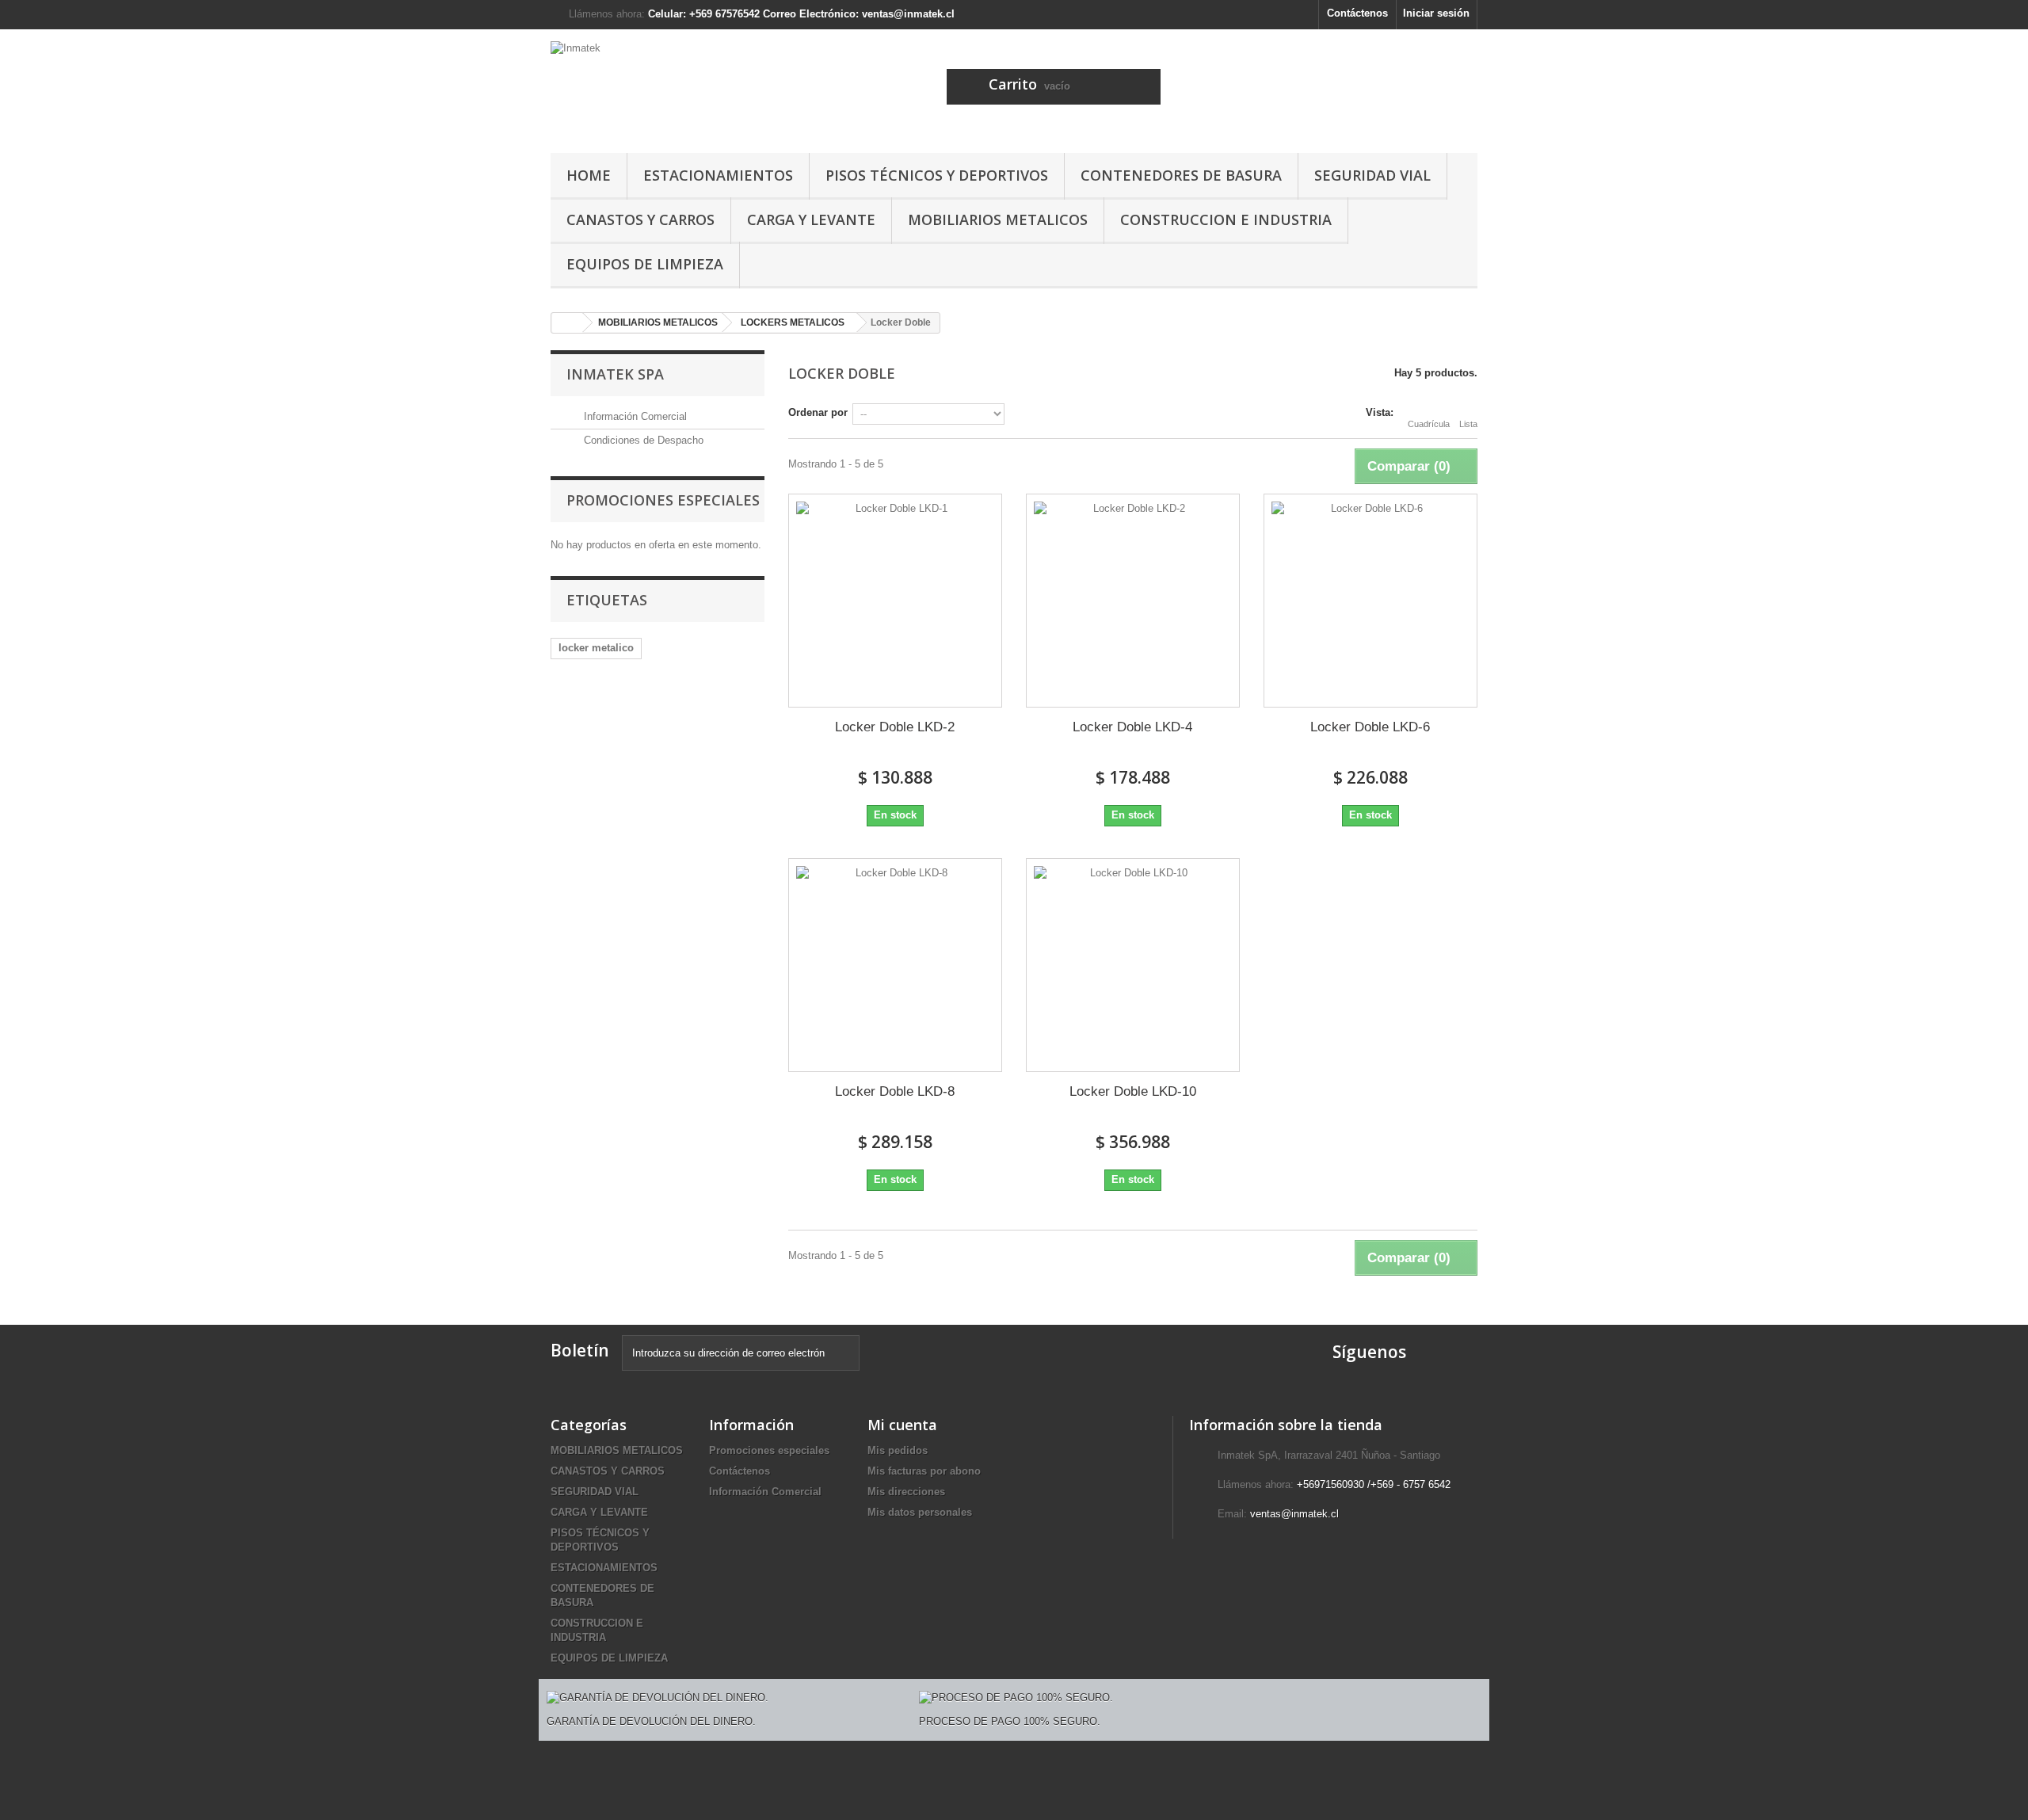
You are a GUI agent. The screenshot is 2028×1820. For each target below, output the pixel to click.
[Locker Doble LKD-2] (895, 601)
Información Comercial (634, 416)
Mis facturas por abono (924, 1471)
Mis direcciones (906, 1492)
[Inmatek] (697, 87)
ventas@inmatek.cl (1294, 1514)
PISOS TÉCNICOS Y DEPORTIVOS (937, 175)
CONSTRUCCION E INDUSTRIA (1226, 219)
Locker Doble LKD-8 (895, 1091)
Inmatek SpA (615, 374)
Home (589, 175)
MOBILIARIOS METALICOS (998, 219)
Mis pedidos (898, 1450)
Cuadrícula (1429, 424)
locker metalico (596, 648)
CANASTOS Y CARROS (640, 219)
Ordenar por (818, 412)
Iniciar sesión (1436, 13)
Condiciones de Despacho (642, 440)
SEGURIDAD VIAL (1372, 175)
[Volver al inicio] (567, 323)
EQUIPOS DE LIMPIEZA (645, 264)
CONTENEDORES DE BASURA (1181, 175)
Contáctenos (1357, 13)
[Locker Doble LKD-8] (895, 965)
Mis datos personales (920, 1512)
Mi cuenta (902, 1425)
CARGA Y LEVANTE (811, 219)
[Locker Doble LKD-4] (1133, 601)
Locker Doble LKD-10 (1133, 1091)
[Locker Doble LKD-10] (1133, 965)
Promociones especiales (663, 500)
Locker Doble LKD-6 (1370, 727)
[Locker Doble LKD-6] (1370, 601)
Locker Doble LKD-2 (895, 727)
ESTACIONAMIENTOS (718, 175)
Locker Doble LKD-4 (1132, 727)
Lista (1468, 424)
